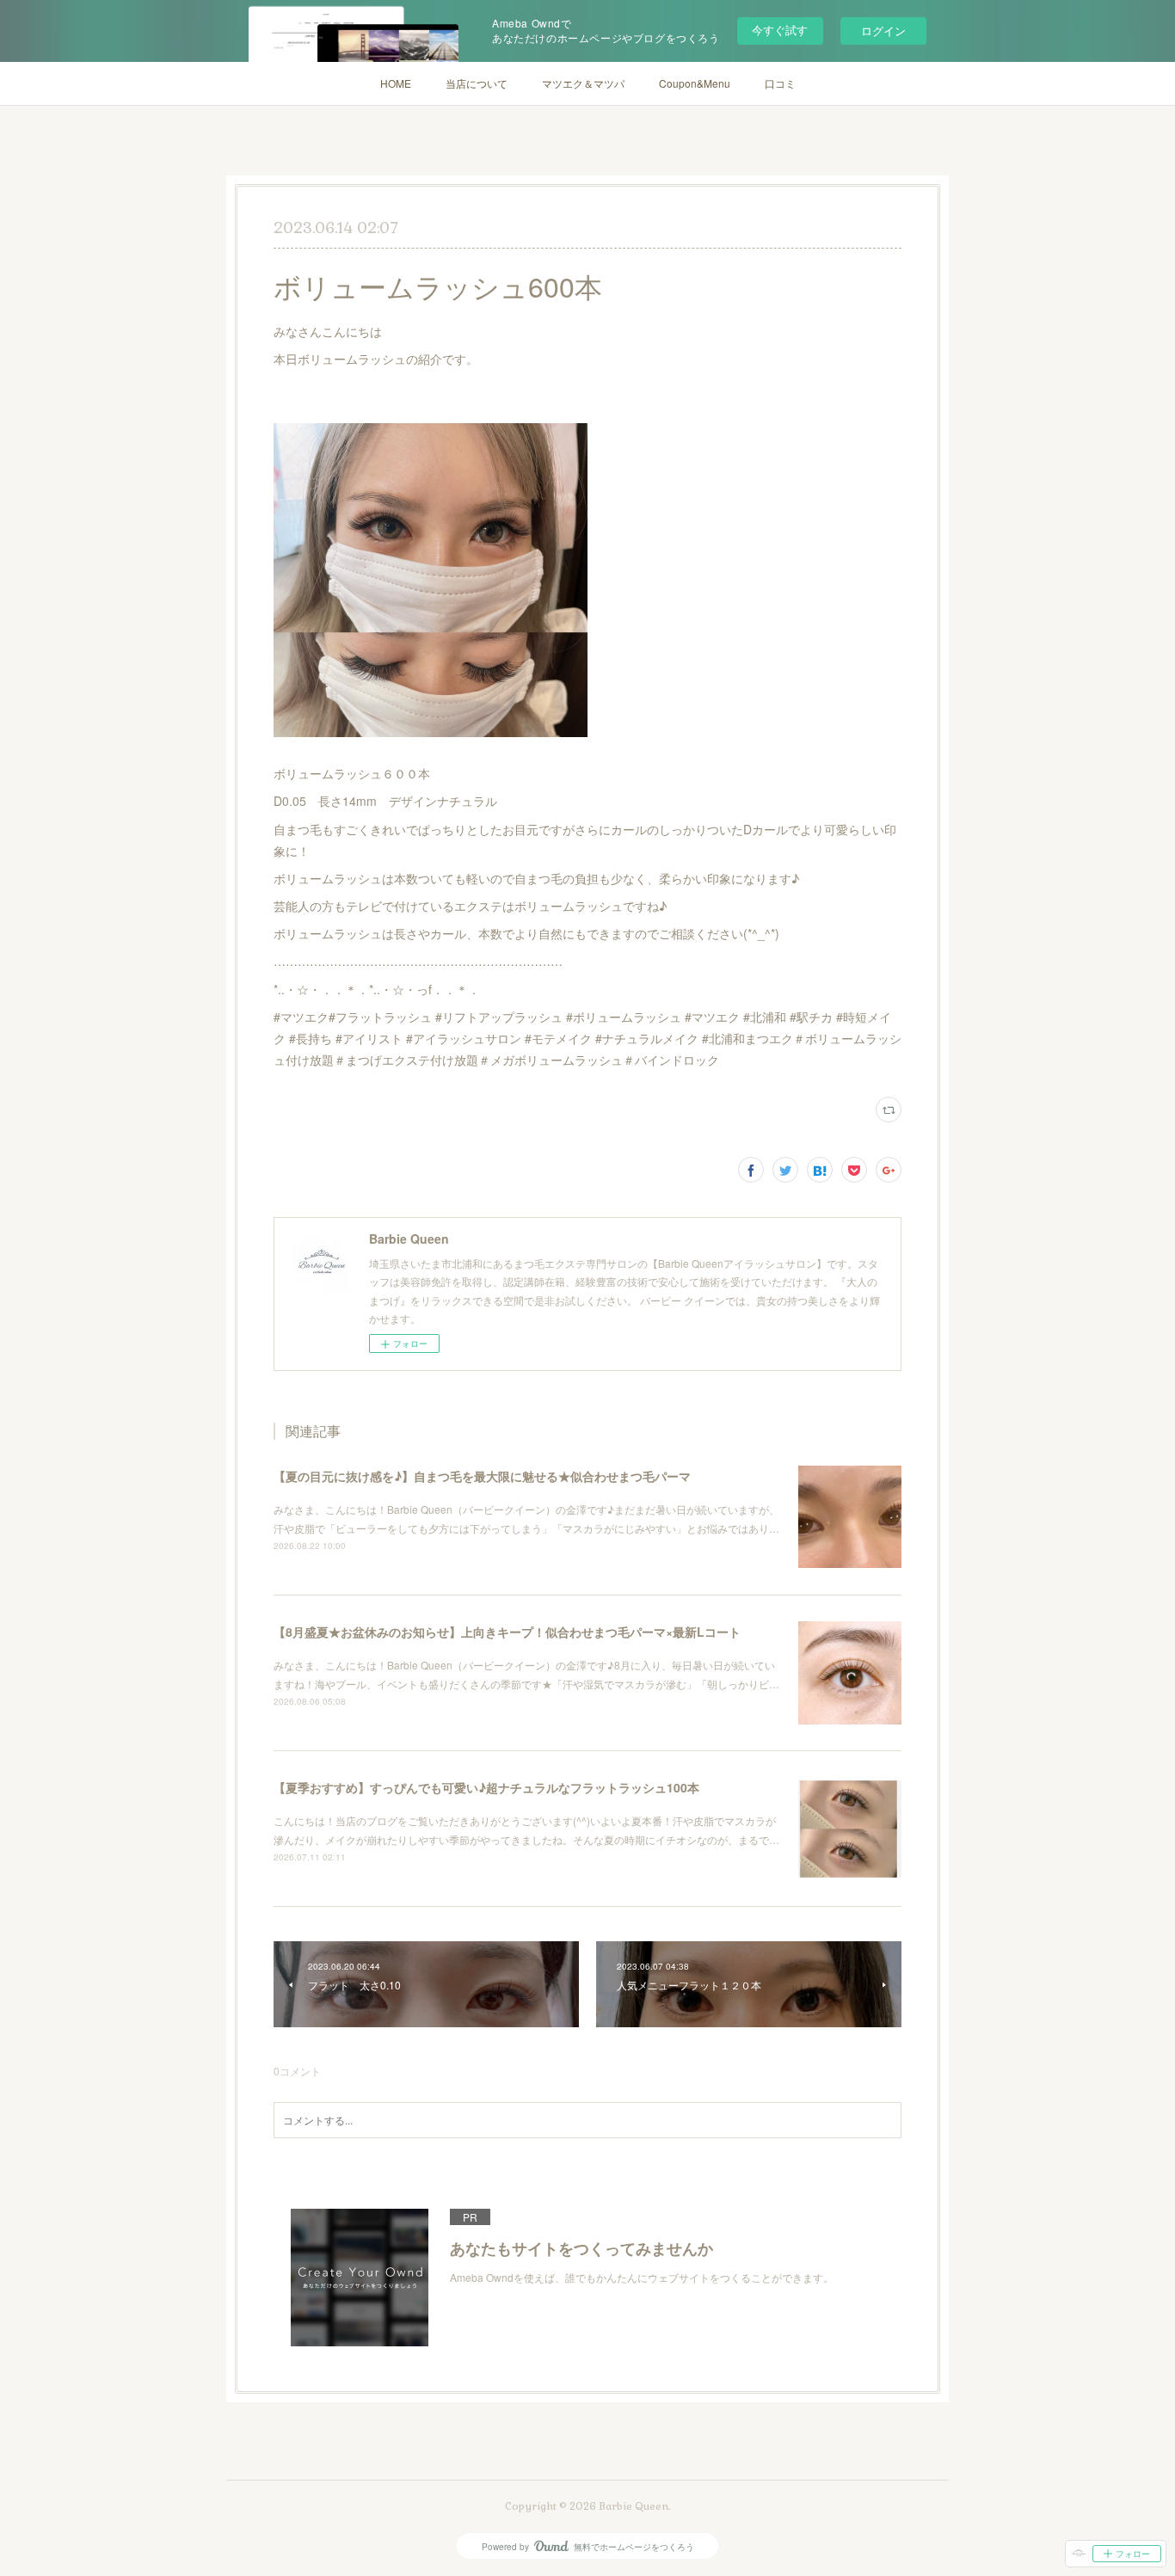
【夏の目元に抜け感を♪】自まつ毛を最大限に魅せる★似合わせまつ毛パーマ (482, 1476)
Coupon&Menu (695, 83)
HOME (396, 83)
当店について (477, 83)
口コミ (780, 83)
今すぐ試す (780, 30)
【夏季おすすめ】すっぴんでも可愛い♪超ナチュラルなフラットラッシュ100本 (486, 1787)
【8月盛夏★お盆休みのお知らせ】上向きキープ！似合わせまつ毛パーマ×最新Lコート (507, 1632)
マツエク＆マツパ (583, 83)
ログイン (883, 31)
